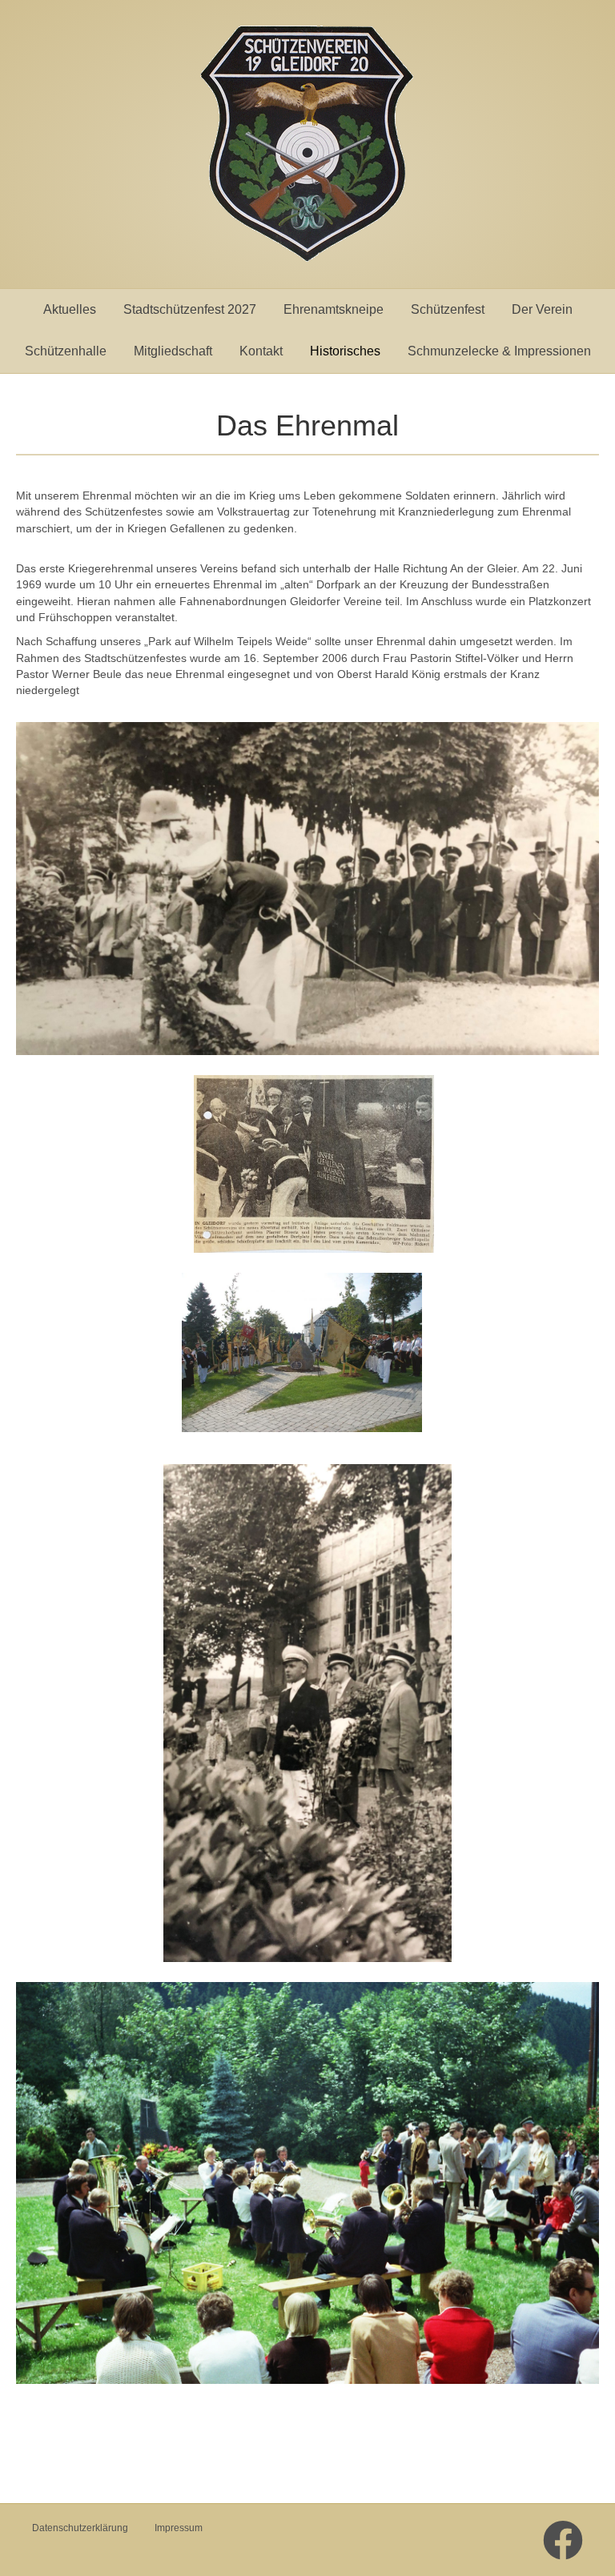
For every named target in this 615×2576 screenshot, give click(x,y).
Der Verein (542, 309)
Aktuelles (70, 309)
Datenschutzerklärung (80, 2528)
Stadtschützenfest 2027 (190, 309)
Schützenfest (448, 309)
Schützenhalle (66, 351)
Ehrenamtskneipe (334, 309)
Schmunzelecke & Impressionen (499, 351)
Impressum (179, 2528)
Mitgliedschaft (173, 351)
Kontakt (261, 351)
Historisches (345, 351)
